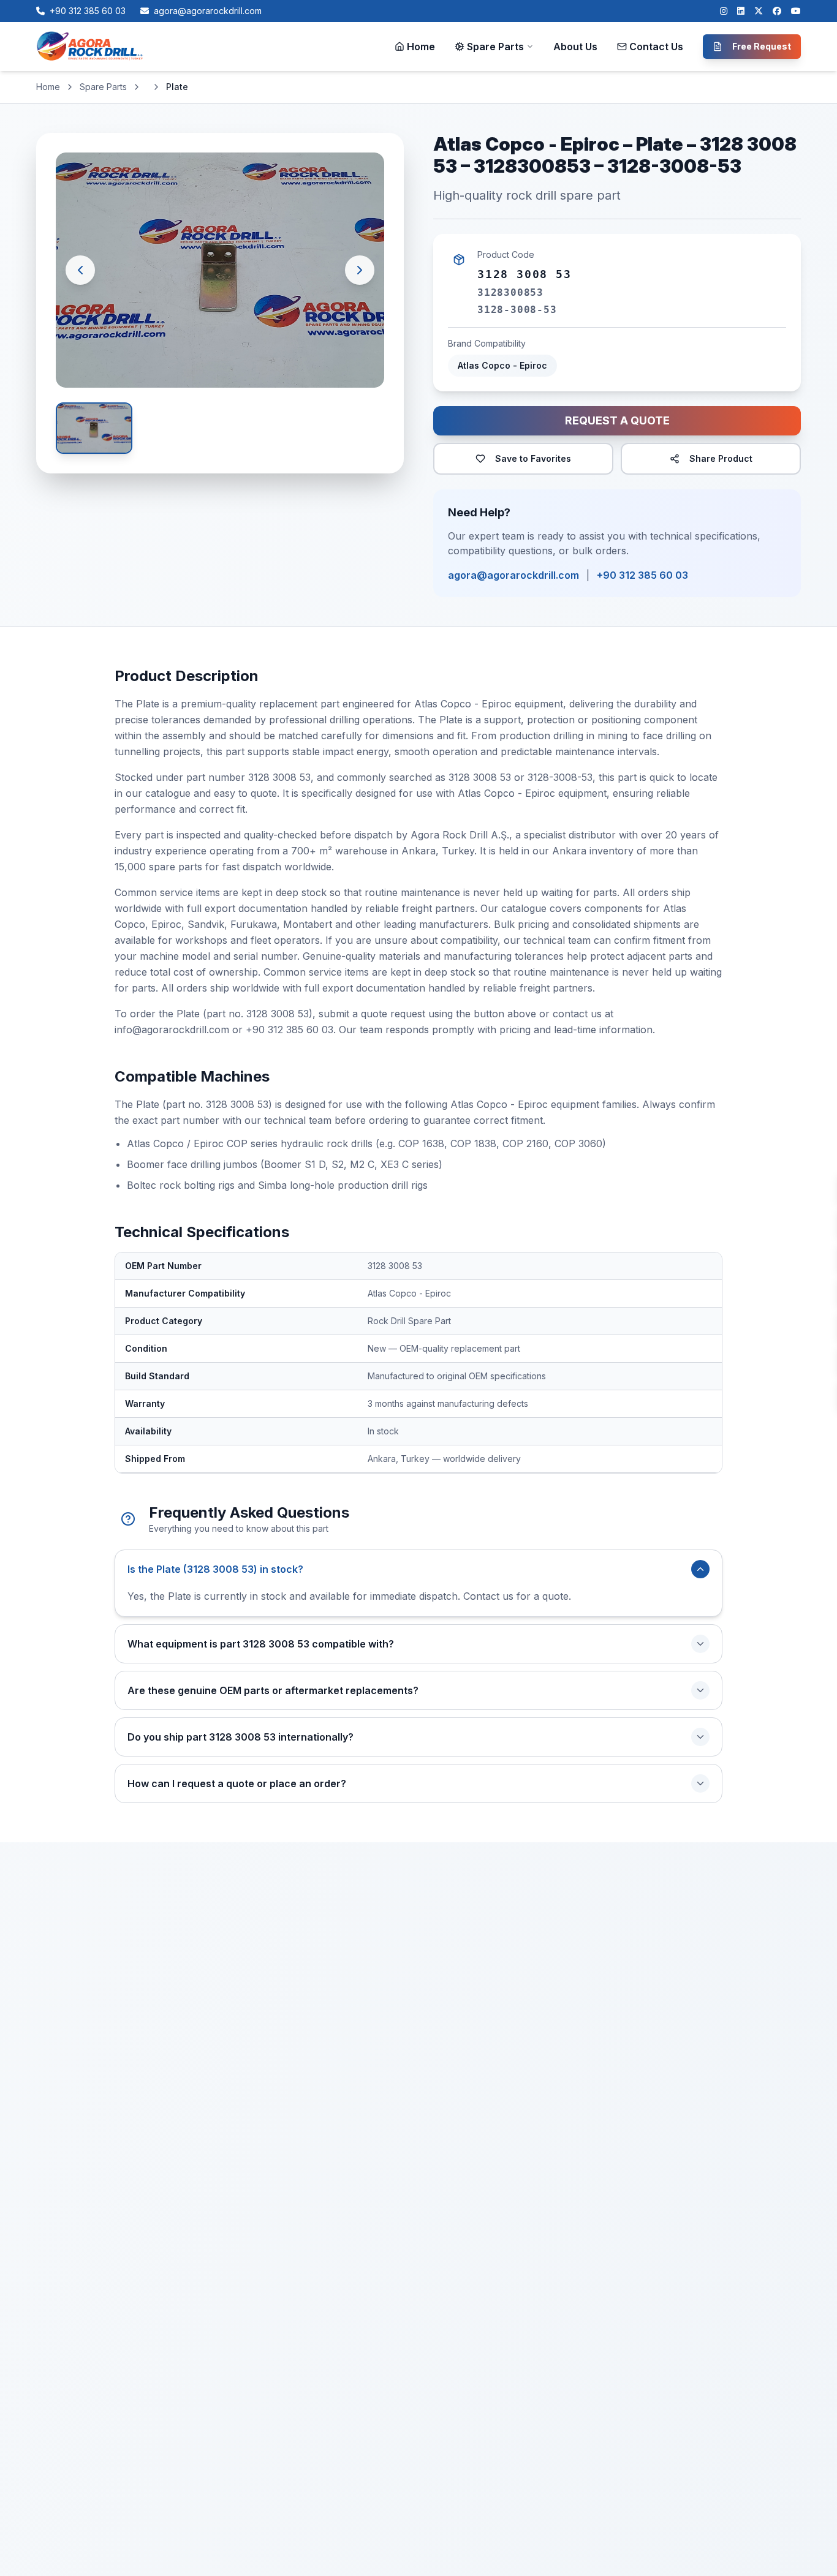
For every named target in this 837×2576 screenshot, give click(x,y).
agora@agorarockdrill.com (513, 575)
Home (421, 47)
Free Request (762, 46)
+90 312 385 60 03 (642, 575)
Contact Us (656, 47)
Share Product (721, 458)
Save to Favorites (533, 458)
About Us (575, 47)
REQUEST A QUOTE (617, 420)
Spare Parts (495, 47)
